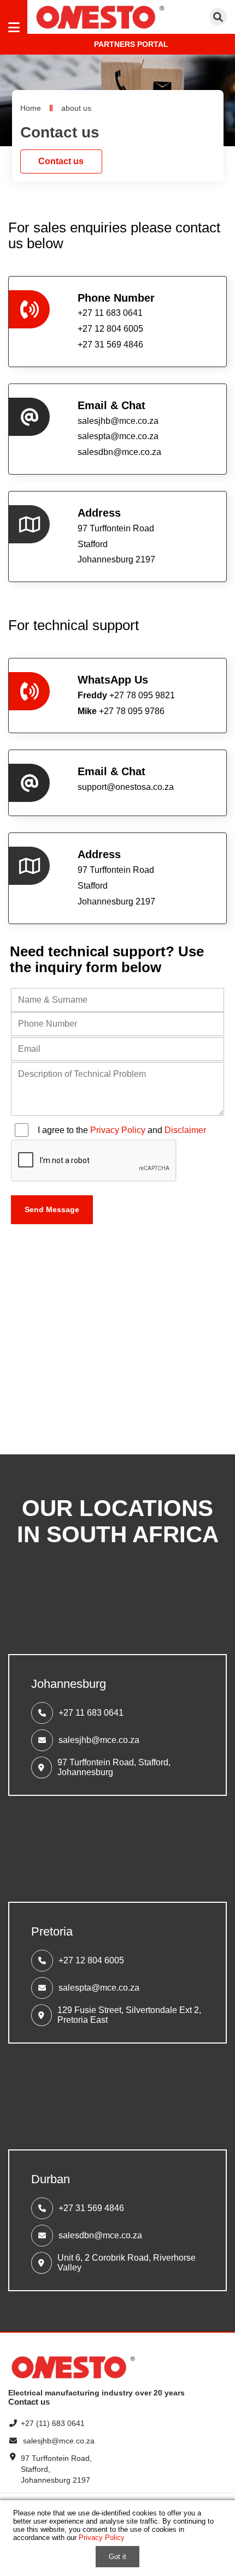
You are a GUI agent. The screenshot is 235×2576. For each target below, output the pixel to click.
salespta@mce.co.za (118, 436)
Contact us (61, 161)
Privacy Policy (118, 1130)
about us (76, 108)
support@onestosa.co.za (126, 787)
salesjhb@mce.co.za (118, 421)
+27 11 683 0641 (91, 1713)
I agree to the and (122, 1130)
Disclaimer (185, 1130)
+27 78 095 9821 (126, 695)
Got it (117, 2557)
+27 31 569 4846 (91, 2208)
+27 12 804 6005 (91, 1960)
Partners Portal (131, 44)
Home (31, 108)
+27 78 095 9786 (121, 711)
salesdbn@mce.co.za (119, 452)
